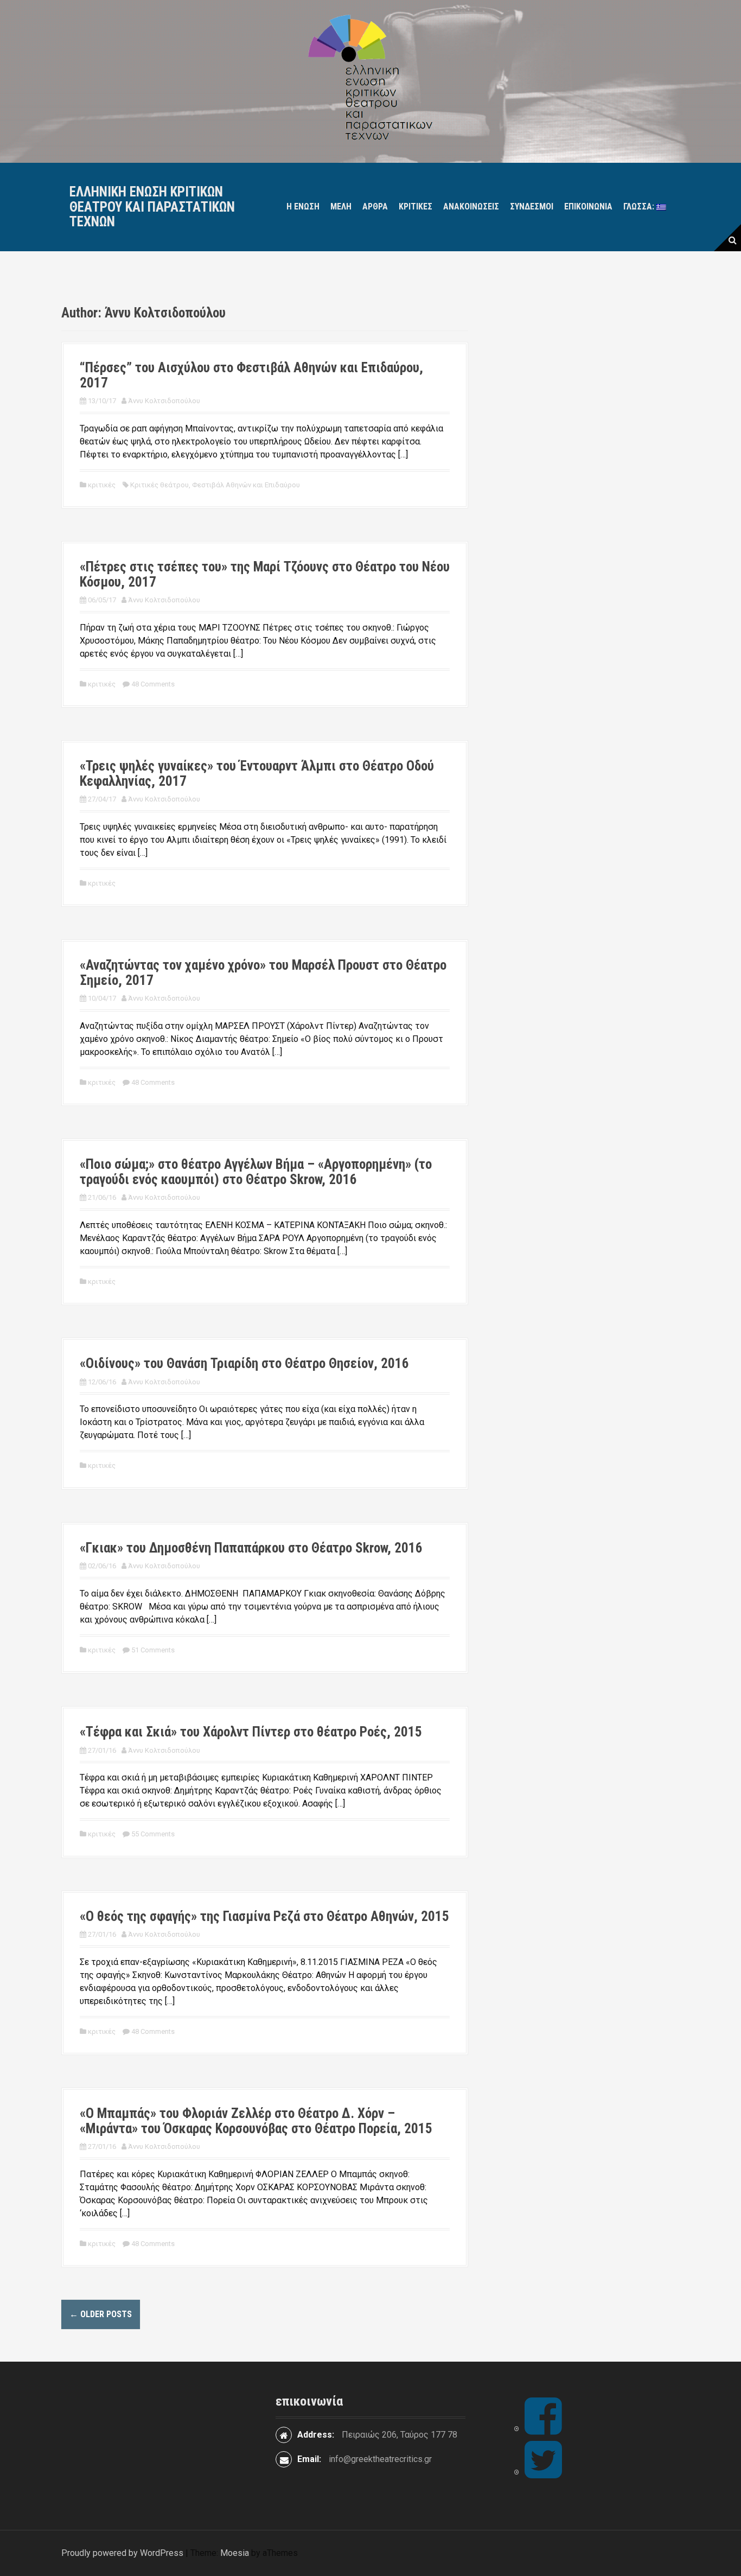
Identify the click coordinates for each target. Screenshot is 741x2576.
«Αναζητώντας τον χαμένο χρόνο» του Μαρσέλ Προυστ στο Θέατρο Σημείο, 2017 (263, 973)
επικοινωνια (588, 206)
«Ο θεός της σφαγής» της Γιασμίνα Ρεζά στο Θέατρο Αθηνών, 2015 (264, 1916)
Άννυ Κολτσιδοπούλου (164, 401)
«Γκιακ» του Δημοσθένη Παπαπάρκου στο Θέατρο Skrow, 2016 (251, 1548)
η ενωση (303, 206)
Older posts (101, 2314)
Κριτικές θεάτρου (159, 485)
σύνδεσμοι (532, 206)
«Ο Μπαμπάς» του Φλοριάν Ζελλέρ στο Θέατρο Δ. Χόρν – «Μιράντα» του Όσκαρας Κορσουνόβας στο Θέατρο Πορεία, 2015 (256, 2121)
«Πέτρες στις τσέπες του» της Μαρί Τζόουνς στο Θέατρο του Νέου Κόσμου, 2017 (265, 574)
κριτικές (416, 206)
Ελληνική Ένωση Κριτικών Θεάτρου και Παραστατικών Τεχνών (152, 207)
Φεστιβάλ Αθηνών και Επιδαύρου (246, 485)
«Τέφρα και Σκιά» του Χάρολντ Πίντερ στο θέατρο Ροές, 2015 (251, 1732)
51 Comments (153, 1650)
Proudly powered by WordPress (122, 2553)
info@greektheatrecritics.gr (380, 2459)
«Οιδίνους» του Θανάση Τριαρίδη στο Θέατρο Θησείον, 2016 (244, 1363)
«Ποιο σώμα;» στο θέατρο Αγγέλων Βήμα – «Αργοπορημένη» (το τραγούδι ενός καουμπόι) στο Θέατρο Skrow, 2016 (256, 1172)
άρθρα (375, 206)
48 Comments (153, 684)
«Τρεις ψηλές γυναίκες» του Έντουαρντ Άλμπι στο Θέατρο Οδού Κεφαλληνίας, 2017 (257, 774)
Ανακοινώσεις (471, 206)
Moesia (235, 2553)
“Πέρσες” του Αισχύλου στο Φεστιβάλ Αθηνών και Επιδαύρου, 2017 (251, 375)
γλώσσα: (640, 206)
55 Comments (153, 1834)
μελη (341, 206)
